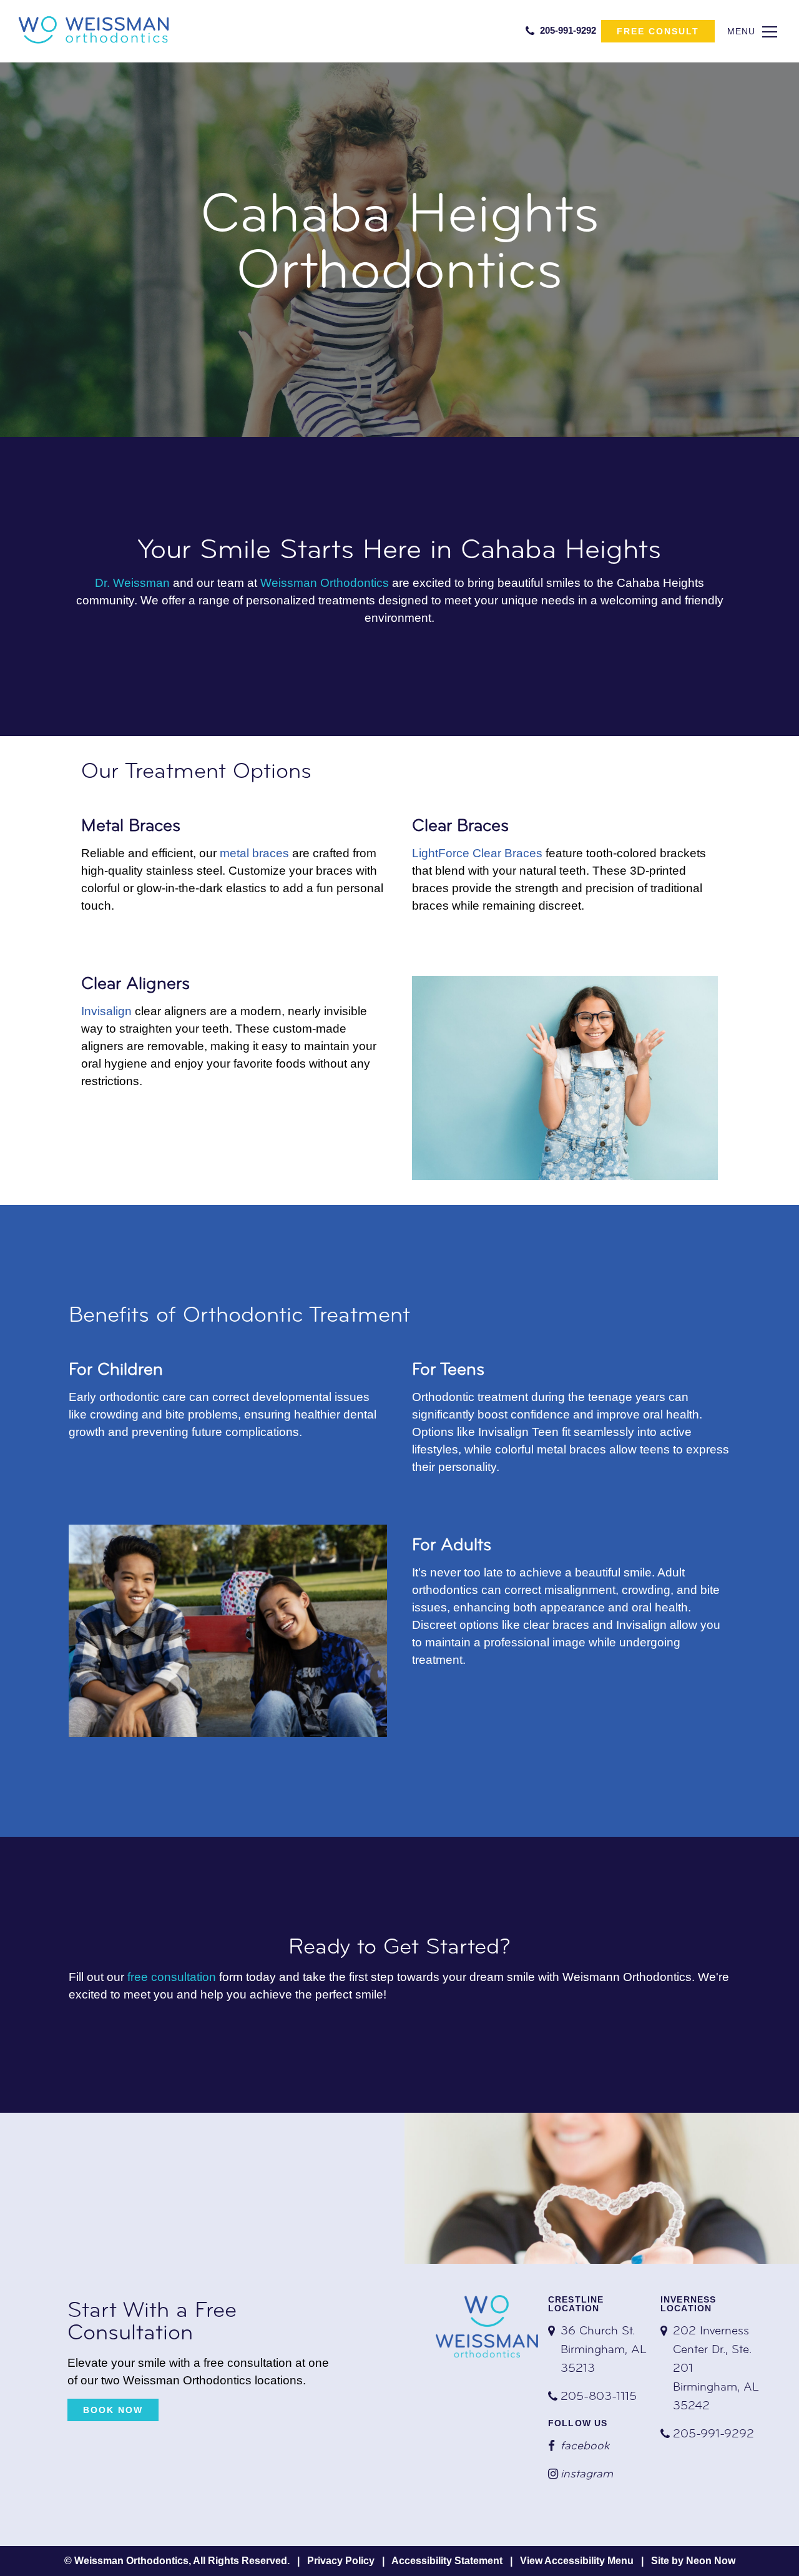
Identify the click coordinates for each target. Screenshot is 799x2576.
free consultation (172, 1977)
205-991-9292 (567, 30)
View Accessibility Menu (577, 2561)
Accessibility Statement (447, 2561)
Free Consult (658, 31)
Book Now (113, 2410)
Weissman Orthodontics (325, 583)
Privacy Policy (341, 2561)
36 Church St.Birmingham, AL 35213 (604, 2350)
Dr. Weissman (132, 583)
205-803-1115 (599, 2397)
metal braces (254, 853)
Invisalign (106, 1011)
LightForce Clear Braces (477, 853)
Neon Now (711, 2561)
